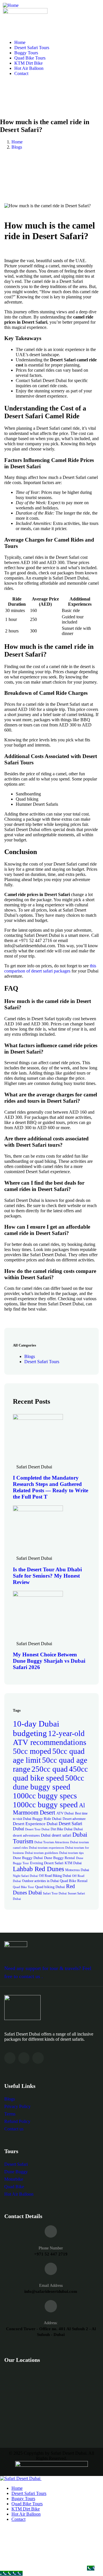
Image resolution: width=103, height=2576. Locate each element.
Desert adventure (74, 1819)
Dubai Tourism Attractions (52, 1842)
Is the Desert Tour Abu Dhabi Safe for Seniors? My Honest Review (47, 1576)
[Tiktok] (38, 2058)
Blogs (17, 147)
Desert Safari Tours (42, 1362)
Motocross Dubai (77, 1870)
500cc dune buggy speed (48, 1782)
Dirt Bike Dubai (62, 1829)
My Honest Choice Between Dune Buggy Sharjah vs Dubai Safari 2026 (49, 1661)
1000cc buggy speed (45, 1805)
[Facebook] (10, 2058)
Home (17, 142)
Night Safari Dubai (25, 1876)
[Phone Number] (51, 2231)
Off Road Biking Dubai (55, 1876)
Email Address (51, 2286)
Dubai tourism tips (71, 1853)
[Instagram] (24, 2058)
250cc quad (50, 1769)
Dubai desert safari (56, 1835)
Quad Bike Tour (23, 1887)
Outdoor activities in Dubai (40, 1881)
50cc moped (32, 1751)
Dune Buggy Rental (60, 1858)
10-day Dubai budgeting (36, 1728)
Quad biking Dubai (50, 1887)
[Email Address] (51, 2269)
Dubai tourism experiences (46, 1848)
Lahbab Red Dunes (38, 1869)
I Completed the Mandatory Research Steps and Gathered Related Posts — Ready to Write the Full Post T (50, 1487)
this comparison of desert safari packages (50, 968)
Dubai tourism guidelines (41, 1853)
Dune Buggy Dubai (28, 1858)
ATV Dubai (65, 1813)
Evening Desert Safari (47, 1863)
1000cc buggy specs (45, 1796)
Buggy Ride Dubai (47, 1819)
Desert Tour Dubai (37, 1829)
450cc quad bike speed (50, 1774)
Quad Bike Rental (74, 1881)
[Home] (11, 5)
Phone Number (51, 2248)
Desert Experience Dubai (35, 1824)
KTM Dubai (73, 1863)
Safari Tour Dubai (55, 1893)
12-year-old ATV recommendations (50, 1738)
